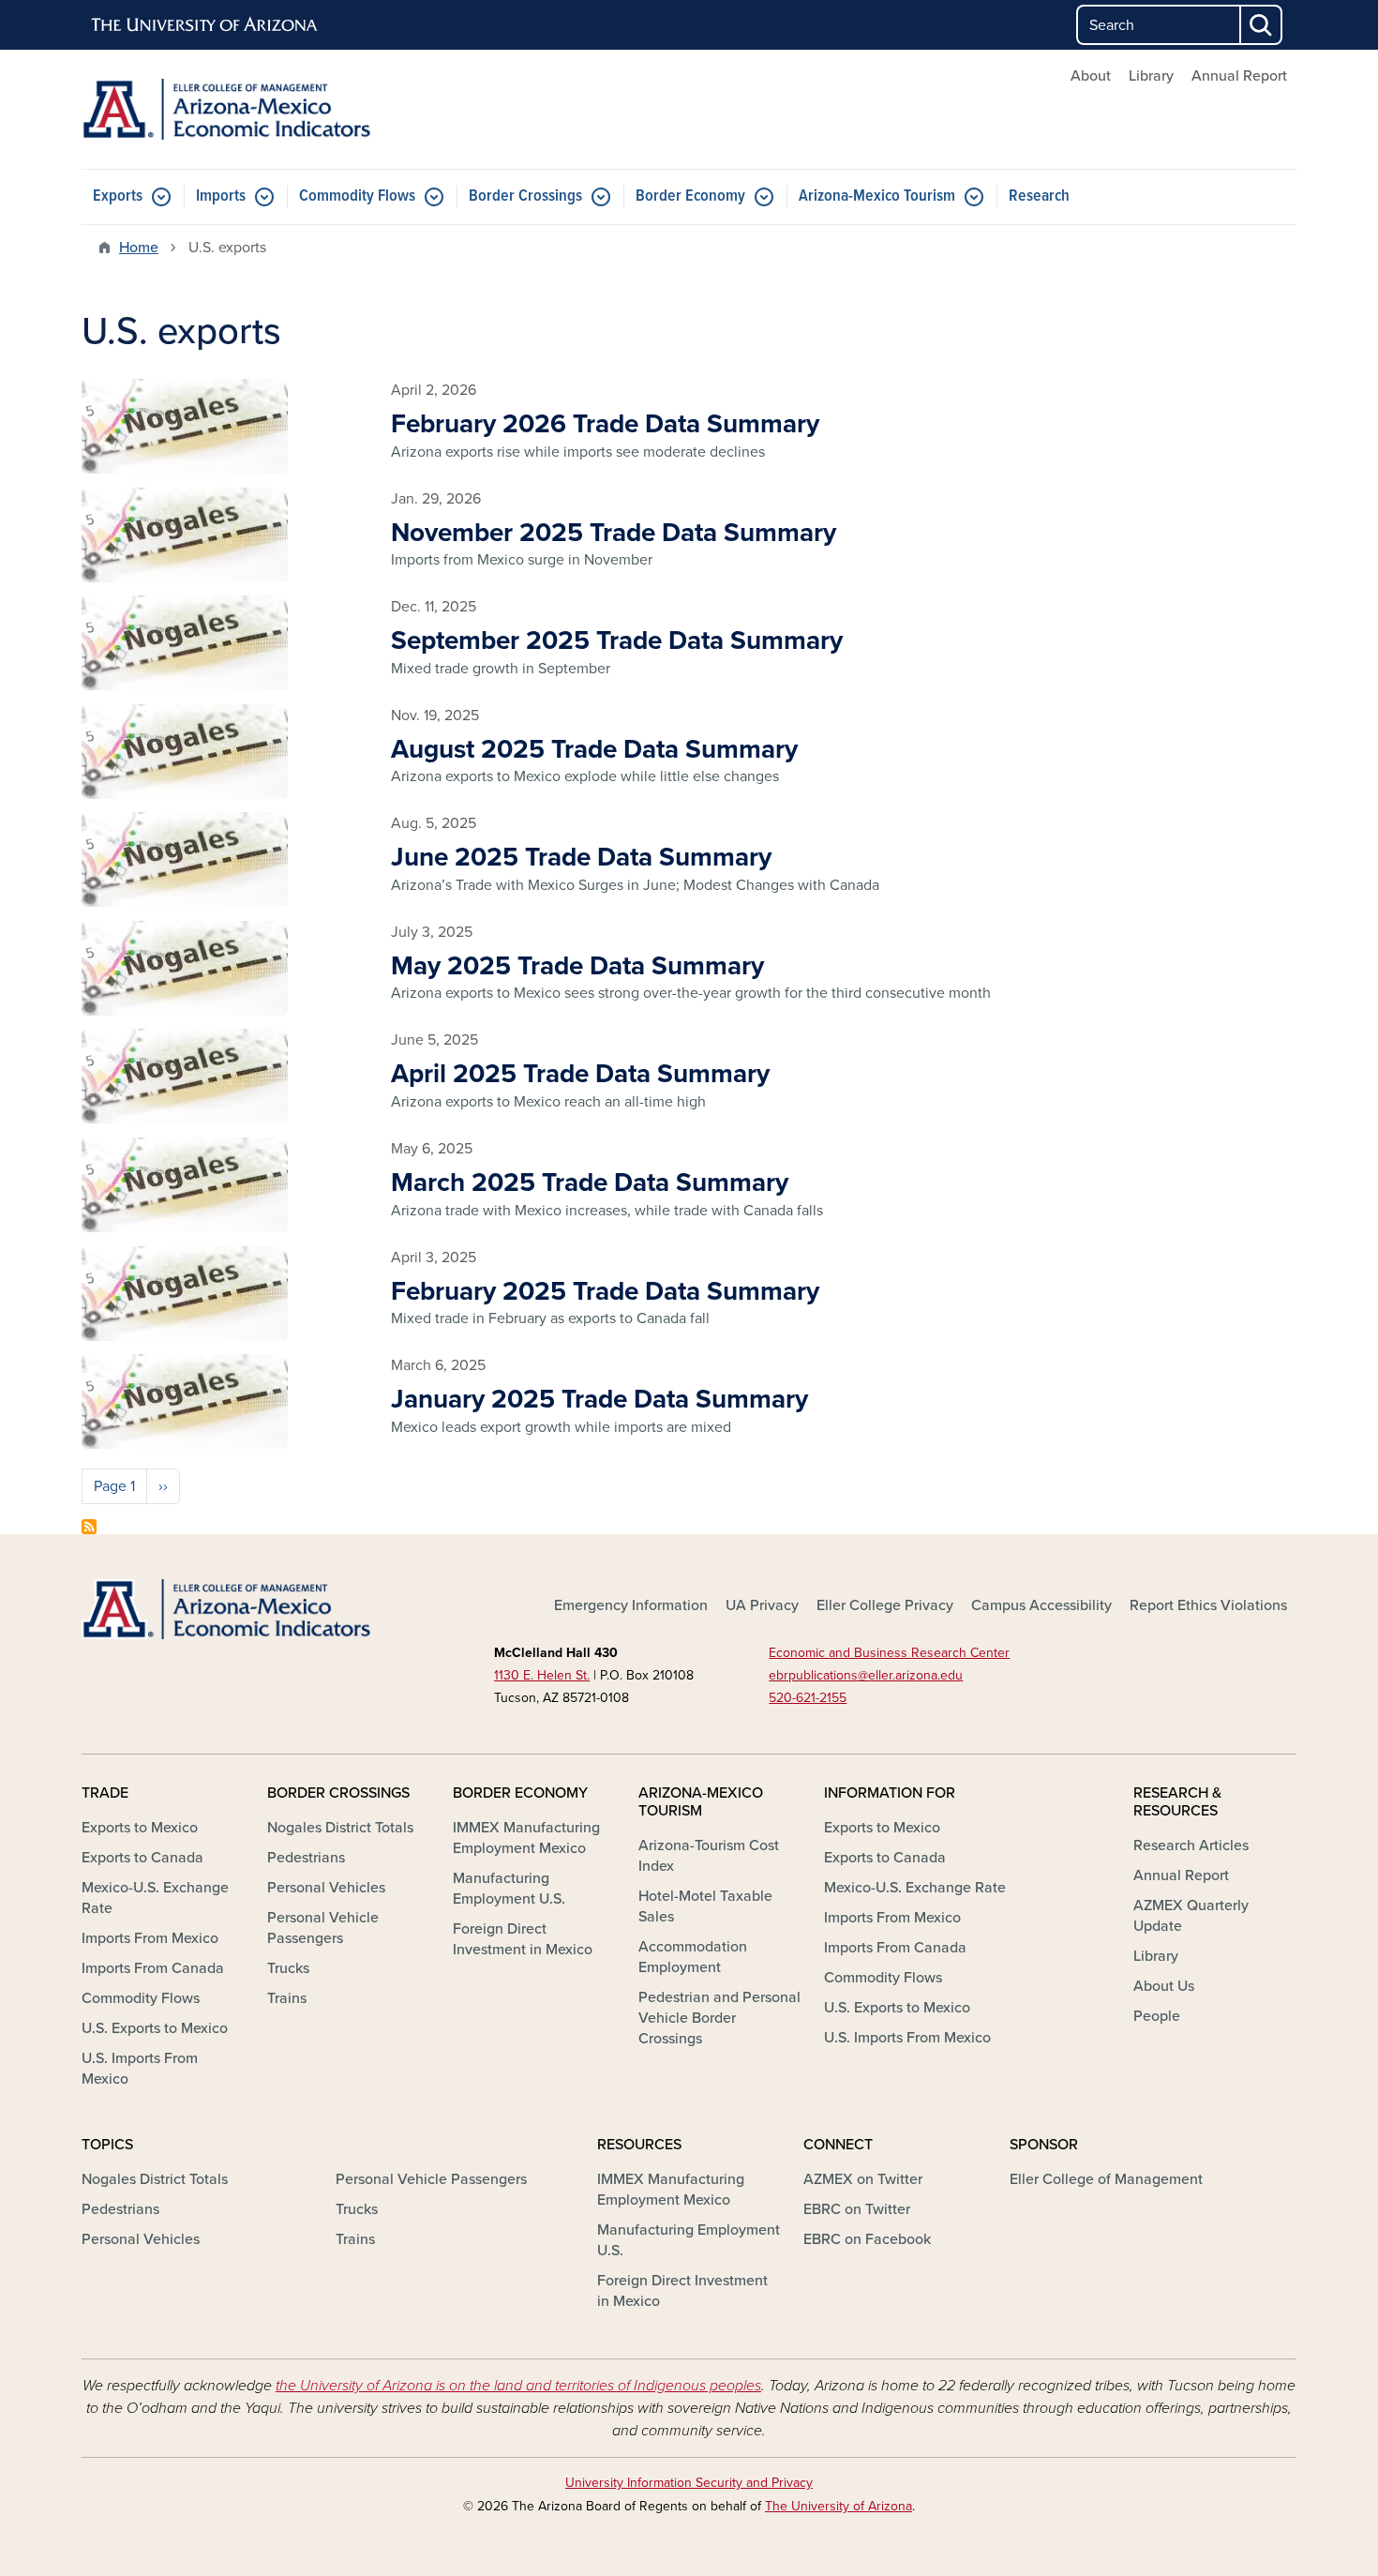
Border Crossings (525, 196)
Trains (287, 1998)
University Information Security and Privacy (689, 2483)
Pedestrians (306, 1858)
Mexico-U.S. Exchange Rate (155, 1898)
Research (1039, 196)
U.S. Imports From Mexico (140, 2069)
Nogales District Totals (340, 1828)
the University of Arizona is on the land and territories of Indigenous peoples (518, 2386)
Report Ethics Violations (1208, 1605)
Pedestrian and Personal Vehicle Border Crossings (719, 2018)
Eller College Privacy (885, 1605)
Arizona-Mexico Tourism (877, 196)
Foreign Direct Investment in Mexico (523, 1939)
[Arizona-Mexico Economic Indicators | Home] (277, 109)
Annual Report (1239, 76)
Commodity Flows (357, 196)
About (1091, 76)
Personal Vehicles (326, 1888)
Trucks (288, 1968)
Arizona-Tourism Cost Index (709, 1856)
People (1157, 2016)
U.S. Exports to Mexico (155, 2028)
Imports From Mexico (150, 1938)
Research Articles (1191, 1845)
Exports (118, 196)
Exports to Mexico (140, 1828)
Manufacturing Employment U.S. (509, 1889)
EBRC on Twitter (857, 2209)
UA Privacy (762, 1605)
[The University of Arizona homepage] (205, 25)
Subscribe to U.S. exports (89, 1527)
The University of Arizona (839, 2506)
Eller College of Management (1106, 2179)
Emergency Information (631, 1605)
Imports (221, 196)
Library (1151, 76)
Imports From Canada (153, 1968)
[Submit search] (1262, 25)
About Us (1164, 1986)
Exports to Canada (142, 1858)
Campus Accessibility (1041, 1605)
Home (139, 248)
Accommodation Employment (693, 1957)
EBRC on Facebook (867, 2239)
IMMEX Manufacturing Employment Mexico (526, 1838)
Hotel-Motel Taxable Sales (705, 1906)
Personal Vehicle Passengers (323, 1928)
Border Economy (690, 196)
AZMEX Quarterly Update (1191, 1916)
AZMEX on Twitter (863, 2179)
